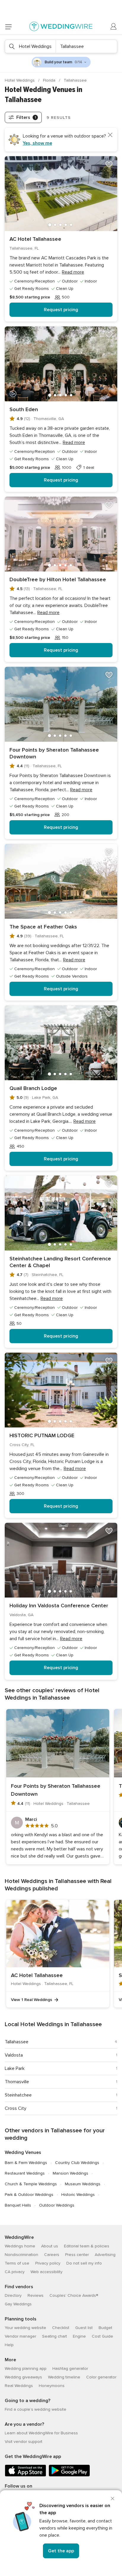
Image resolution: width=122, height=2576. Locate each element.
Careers (52, 2255)
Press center (77, 2255)
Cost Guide (102, 2336)
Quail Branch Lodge (33, 1088)
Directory (13, 2295)
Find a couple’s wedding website (36, 2409)
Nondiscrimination (21, 2255)
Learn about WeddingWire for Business (41, 2433)
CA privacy (15, 2272)
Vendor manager (20, 2336)
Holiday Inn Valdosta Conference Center (59, 1606)
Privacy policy (48, 2263)
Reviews (36, 2295)
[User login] (114, 27)
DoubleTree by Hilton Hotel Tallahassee (58, 579)
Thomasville (17, 2082)
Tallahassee (17, 2042)
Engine (79, 2336)
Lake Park (15, 2068)
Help (9, 2345)
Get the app (61, 2551)
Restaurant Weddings (25, 2173)
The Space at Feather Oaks (43, 927)
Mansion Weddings (70, 2173)
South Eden (24, 409)
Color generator (101, 2377)
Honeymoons (52, 2386)
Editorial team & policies (87, 2246)
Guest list (84, 2328)
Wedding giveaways (23, 2377)
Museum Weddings (83, 2184)
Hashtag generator (70, 2369)
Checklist (61, 2328)
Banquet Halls (18, 2205)
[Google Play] (69, 2475)
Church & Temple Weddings (31, 2184)
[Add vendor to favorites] (109, 164)
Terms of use (17, 2263)
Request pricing (61, 310)
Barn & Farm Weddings (26, 2163)
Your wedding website (25, 2328)
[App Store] (25, 2475)
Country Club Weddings (77, 2163)
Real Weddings (19, 2386)
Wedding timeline (64, 2377)
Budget (105, 2328)
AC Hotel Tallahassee (35, 239)
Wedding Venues (23, 2152)
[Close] (113, 2499)
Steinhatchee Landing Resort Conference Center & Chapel (60, 1262)
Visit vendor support (24, 2442)
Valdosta (14, 2055)
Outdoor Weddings (57, 2205)
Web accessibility (46, 2272)
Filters (26, 117)
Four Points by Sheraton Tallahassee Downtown (54, 753)
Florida (50, 80)
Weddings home (20, 2246)
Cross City (16, 2108)
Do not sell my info (84, 2263)
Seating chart (54, 2336)
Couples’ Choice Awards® (74, 2295)
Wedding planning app (26, 2369)
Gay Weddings (18, 2304)
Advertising (105, 2255)
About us (50, 2246)
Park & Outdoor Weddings (29, 2195)
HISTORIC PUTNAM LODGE (42, 1435)
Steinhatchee (18, 2095)
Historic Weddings (78, 2195)
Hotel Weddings (20, 80)
